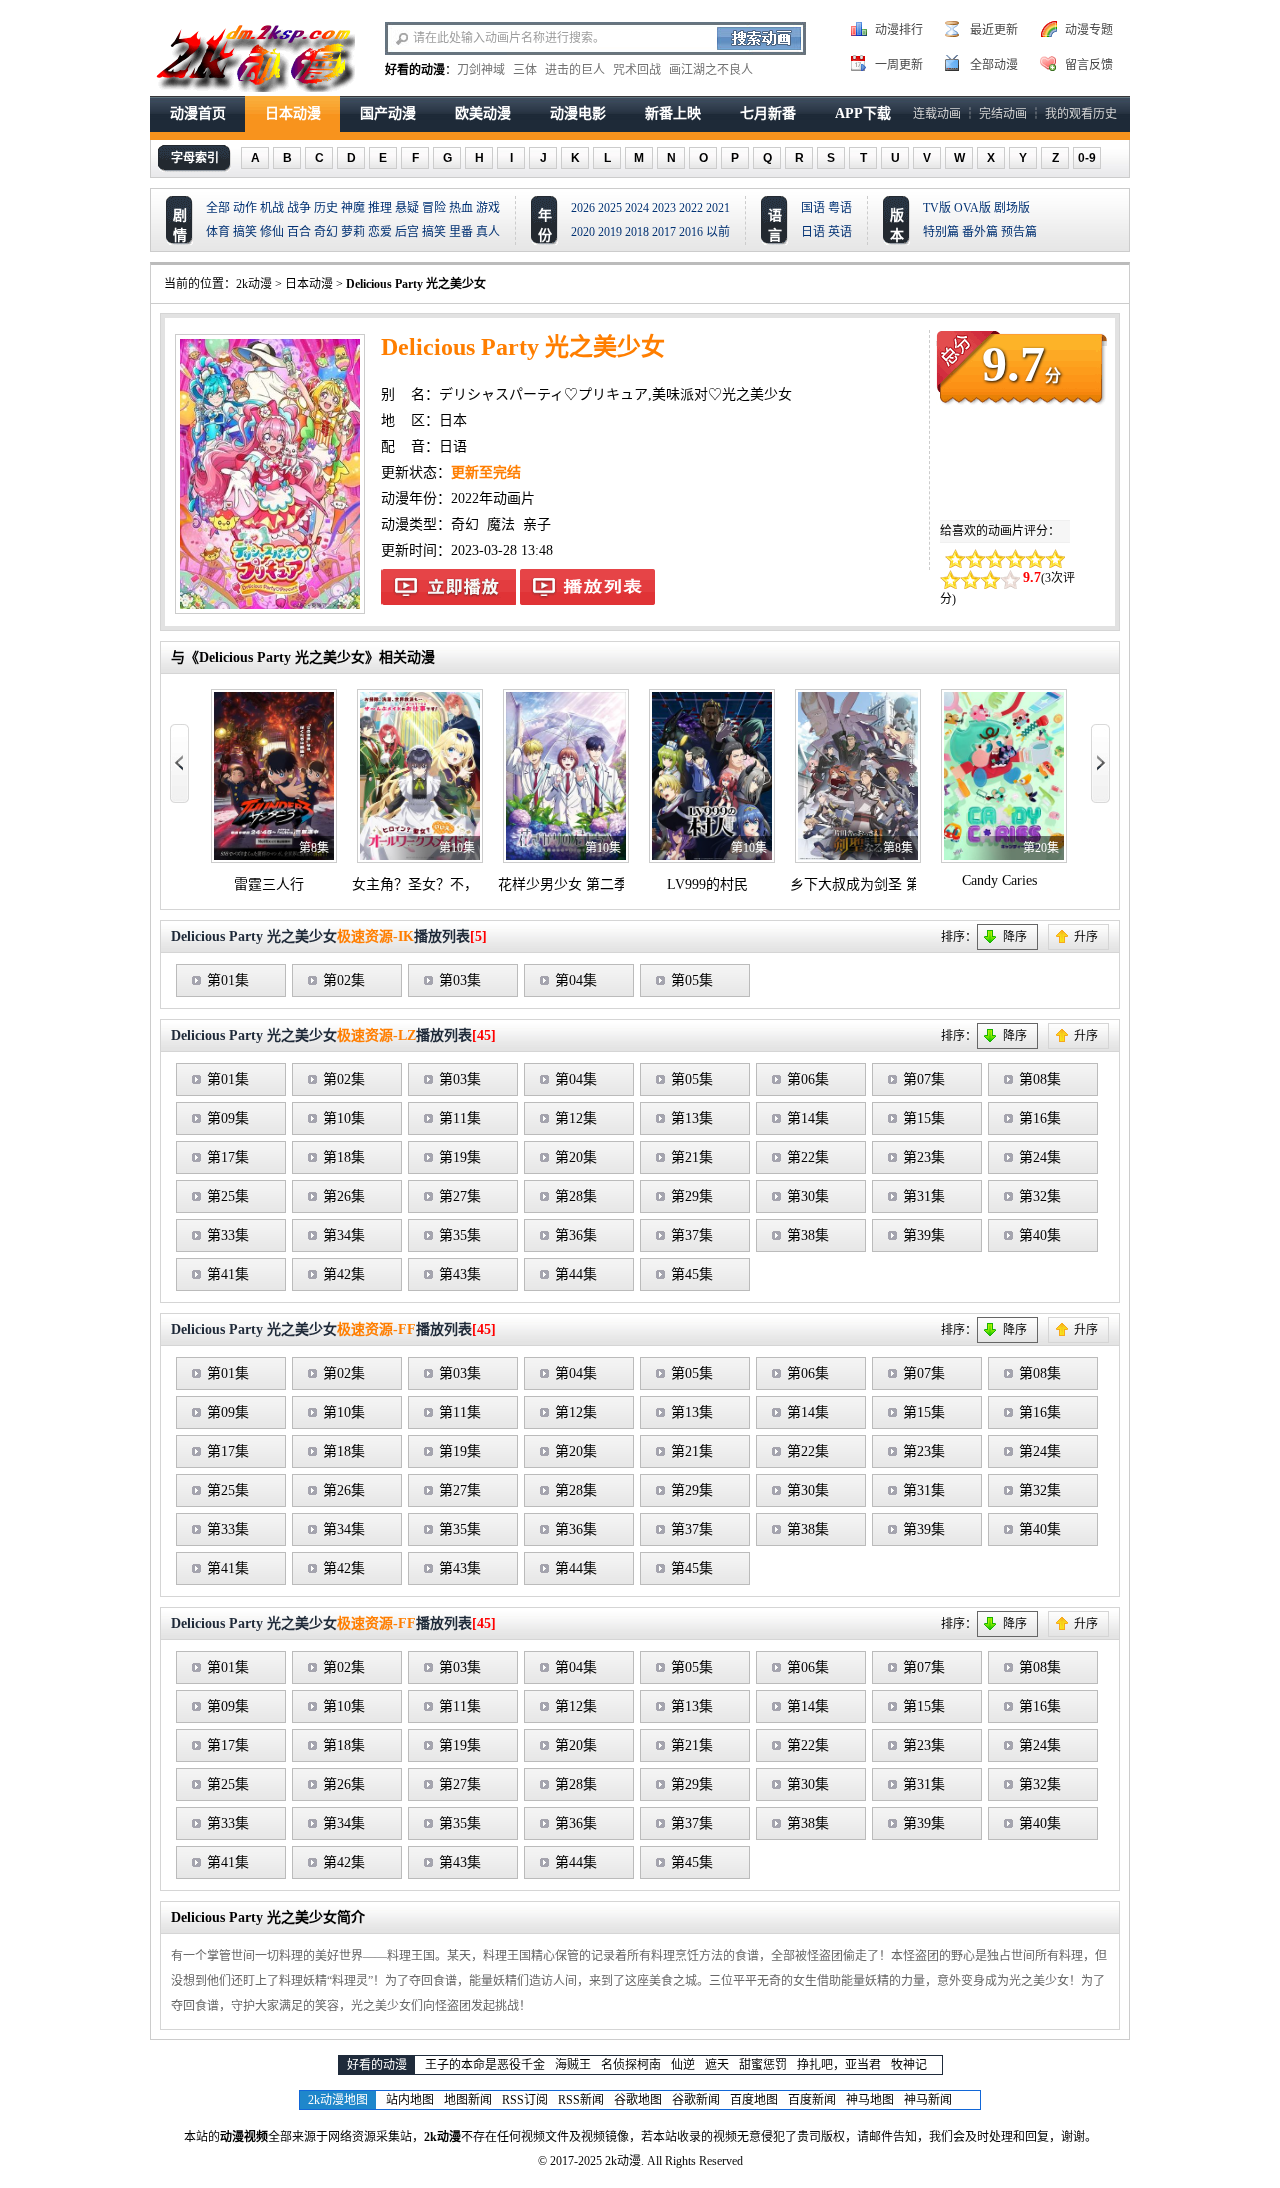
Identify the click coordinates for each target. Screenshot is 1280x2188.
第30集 (808, 1196)
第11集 (460, 1118)
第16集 (1040, 1118)
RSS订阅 (525, 2100)
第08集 (1040, 1079)
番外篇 (980, 232)
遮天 (717, 2065)
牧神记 (909, 2065)
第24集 (1040, 1157)
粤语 (840, 208)
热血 (461, 208)
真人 (488, 232)
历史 (326, 208)
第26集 (344, 1196)
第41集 (228, 1274)
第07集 (924, 1079)
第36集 (576, 1235)
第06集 (808, 1079)
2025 (610, 208)
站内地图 (410, 2100)
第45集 (692, 1274)
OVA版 (972, 208)
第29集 (692, 1196)
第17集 (228, 1157)
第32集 (1040, 1196)
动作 (245, 208)
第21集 (692, 1157)
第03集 (460, 980)
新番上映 (673, 113)
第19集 (460, 1157)
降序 (1015, 937)
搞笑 (245, 232)
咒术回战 (637, 70)
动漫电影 (578, 113)
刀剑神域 (481, 70)
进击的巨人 (575, 70)
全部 (218, 208)
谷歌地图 (638, 2100)
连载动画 (937, 114)
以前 (718, 232)
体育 (218, 232)
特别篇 (941, 232)
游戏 (488, 208)
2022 (691, 208)
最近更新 (994, 30)
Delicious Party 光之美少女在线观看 (448, 587)
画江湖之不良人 (711, 70)
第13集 (692, 1118)
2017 (664, 232)
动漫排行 (899, 30)
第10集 (344, 1118)
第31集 (924, 1196)
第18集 (344, 1157)
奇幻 (326, 232)
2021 (718, 208)
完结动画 (1003, 114)
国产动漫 (388, 113)
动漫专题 (1089, 30)
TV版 (937, 208)
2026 (583, 208)
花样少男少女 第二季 (563, 884)
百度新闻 (812, 2100)
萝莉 (353, 232)
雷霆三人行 (269, 884)
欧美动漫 (483, 113)
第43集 (460, 1274)
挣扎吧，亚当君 (839, 2065)
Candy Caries (999, 880)
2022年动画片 (493, 498)
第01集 (228, 980)
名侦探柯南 (631, 2065)
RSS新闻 (581, 2100)
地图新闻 (468, 2100)
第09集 (228, 1118)
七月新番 (768, 113)
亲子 (537, 524)
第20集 (576, 1157)
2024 (637, 208)
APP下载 (863, 113)
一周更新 (899, 65)
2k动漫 (254, 284)
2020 (583, 232)
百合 (299, 232)
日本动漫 (293, 113)
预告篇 (1019, 232)
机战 (272, 208)
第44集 (576, 1274)
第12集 (576, 1118)
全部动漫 (994, 65)
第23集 (924, 1157)
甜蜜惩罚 (763, 2065)
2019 (610, 232)
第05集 (692, 980)
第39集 (924, 1235)
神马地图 (870, 2100)
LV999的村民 (707, 884)
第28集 (576, 1196)
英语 (840, 232)
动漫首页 (198, 113)
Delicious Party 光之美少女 (416, 284)
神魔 (353, 208)
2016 (691, 232)
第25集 (228, 1196)
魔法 (501, 524)
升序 (1086, 937)
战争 (299, 208)
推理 (380, 208)
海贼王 (573, 2065)
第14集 (808, 1118)
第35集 (460, 1235)
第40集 (1040, 1235)
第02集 (344, 980)
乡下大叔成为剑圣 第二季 (869, 884)
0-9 (1087, 158)
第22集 (808, 1157)
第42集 (344, 1274)
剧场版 (1012, 208)
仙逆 (683, 2065)
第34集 (344, 1235)
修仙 (272, 232)
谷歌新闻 (696, 2100)
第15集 (924, 1118)
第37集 (692, 1235)
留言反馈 (1089, 65)
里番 (461, 232)
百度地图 (754, 2100)
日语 (813, 232)
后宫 (407, 232)
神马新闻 (928, 2100)
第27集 (460, 1196)
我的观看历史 (1081, 114)
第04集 (576, 980)
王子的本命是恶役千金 (485, 2065)
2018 (637, 232)
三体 (525, 70)
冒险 (434, 208)
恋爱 (380, 232)
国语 (813, 208)
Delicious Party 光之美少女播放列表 (587, 587)
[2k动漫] (255, 56)
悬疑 (407, 208)
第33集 (228, 1235)
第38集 (808, 1235)
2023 (664, 208)
